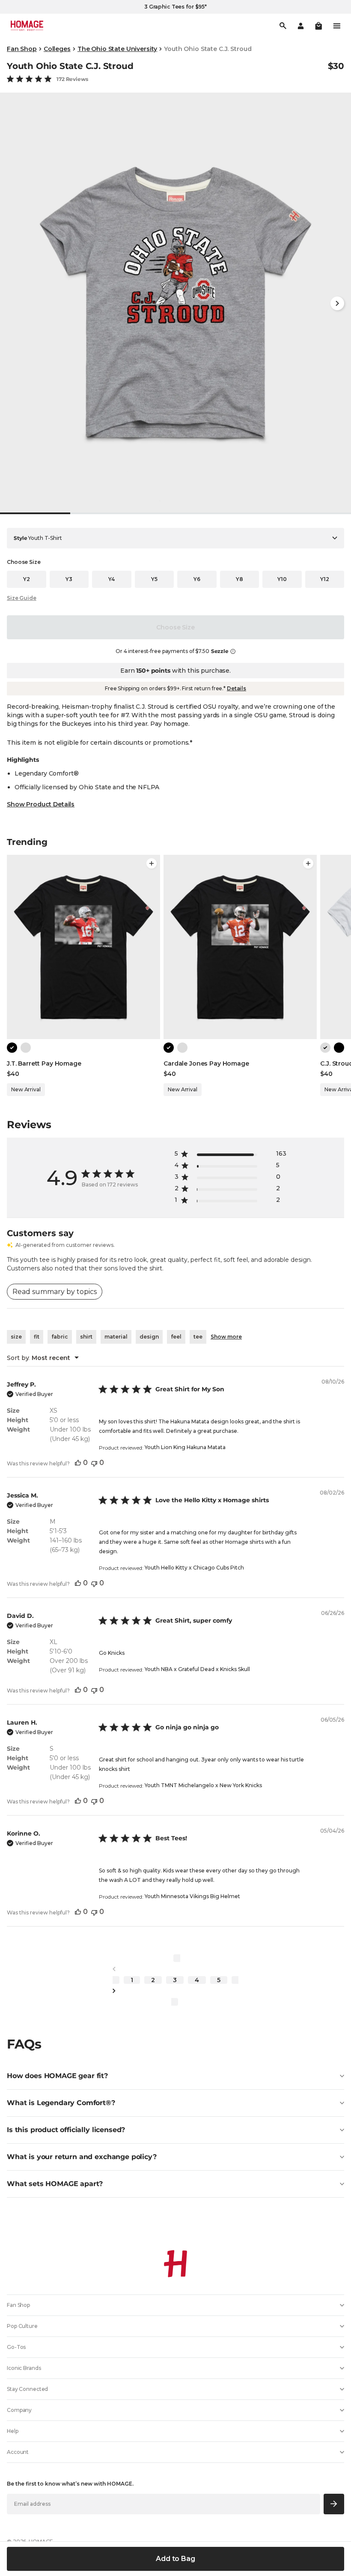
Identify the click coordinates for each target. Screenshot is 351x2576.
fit (37, 1337)
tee (198, 1337)
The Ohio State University (117, 49)
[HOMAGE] (27, 26)
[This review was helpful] (78, 1463)
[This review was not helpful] (94, 1463)
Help (13, 2431)
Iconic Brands (24, 2368)
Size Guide (22, 598)
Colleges (57, 49)
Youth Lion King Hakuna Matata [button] (185, 1447)
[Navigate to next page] (175, 1991)
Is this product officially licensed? (66, 2130)
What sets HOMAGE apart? (55, 2184)
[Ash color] (26, 1048)
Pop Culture (22, 2326)
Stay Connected (27, 2389)
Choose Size (175, 627)
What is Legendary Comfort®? (61, 2103)
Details (236, 688)
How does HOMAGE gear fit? (57, 2076)
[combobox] (43, 1358)
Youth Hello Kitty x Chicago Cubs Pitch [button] (194, 1568)
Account (18, 2452)
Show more (226, 1337)
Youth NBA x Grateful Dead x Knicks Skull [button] (197, 1669)
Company (19, 2410)
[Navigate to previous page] (175, 1969)
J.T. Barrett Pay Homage (44, 1063)
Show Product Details (41, 804)
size (16, 1337)
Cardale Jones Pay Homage (206, 1063)
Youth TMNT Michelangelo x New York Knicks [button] (203, 1785)
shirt (86, 1337)
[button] (318, 26)
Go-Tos (16, 2347)
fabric (60, 1337)
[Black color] (12, 1048)
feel (176, 1337)
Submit (334, 2504)
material (116, 1337)
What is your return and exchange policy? (82, 2157)
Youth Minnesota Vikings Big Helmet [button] (192, 1896)
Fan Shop (22, 49)
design (149, 1337)
